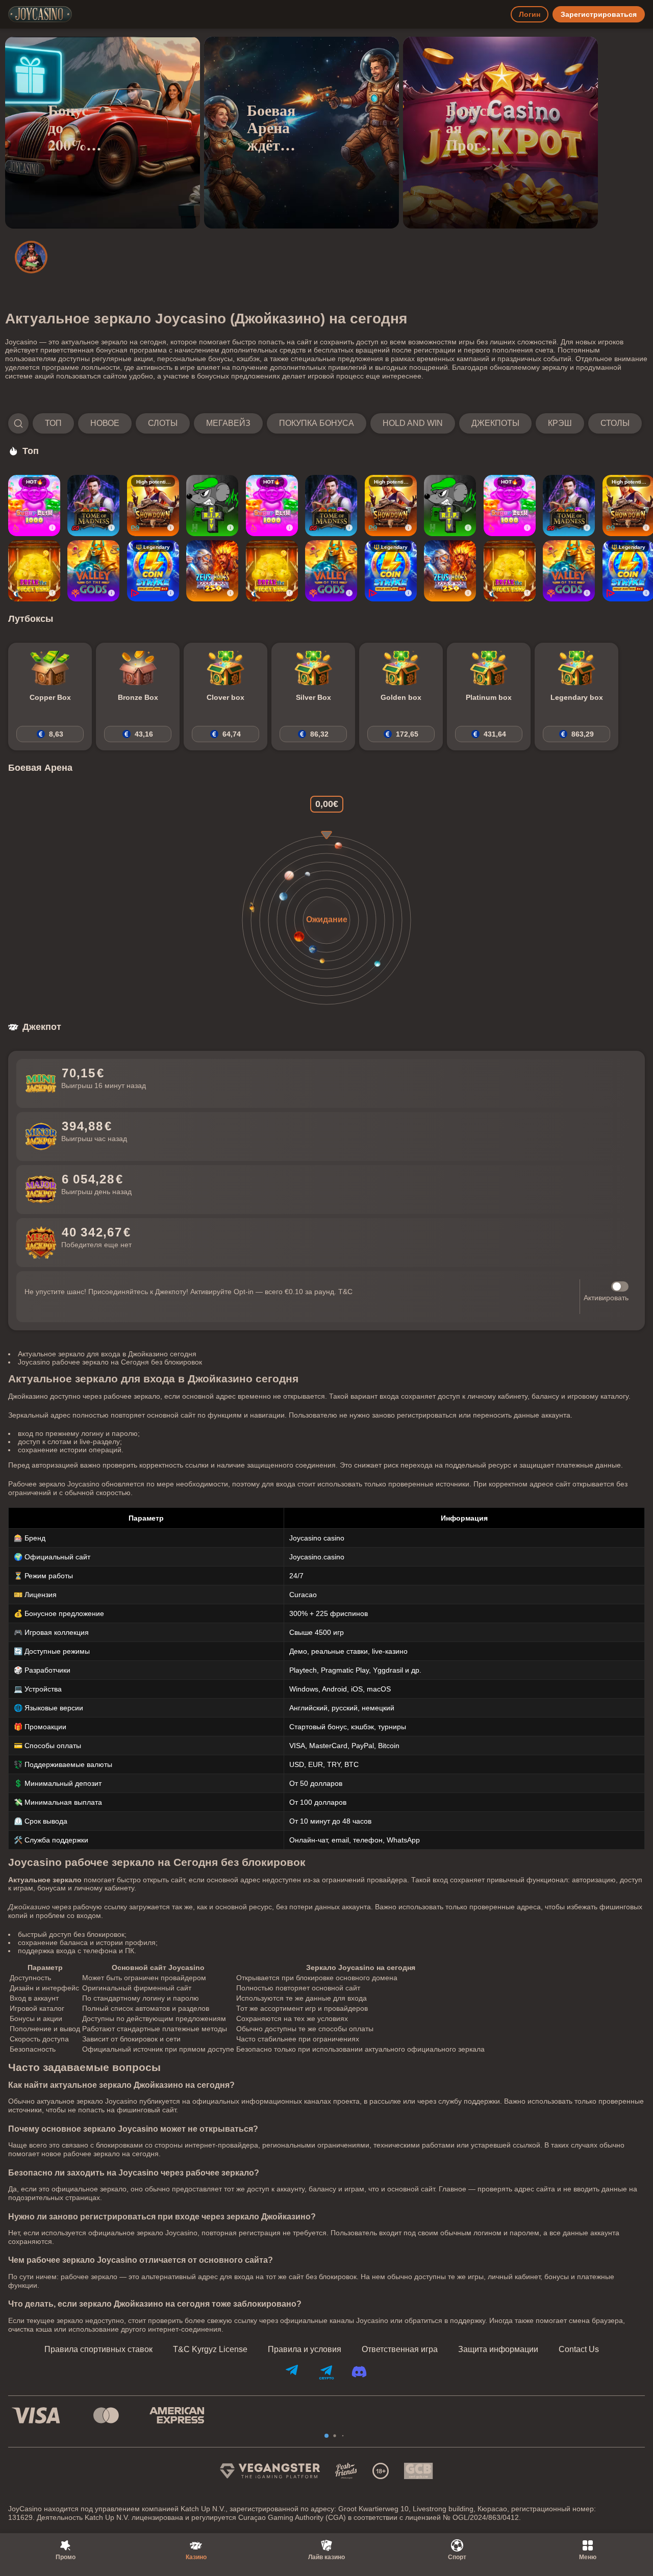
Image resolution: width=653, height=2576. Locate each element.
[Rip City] (212, 506)
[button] (325, 423)
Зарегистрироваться (599, 14)
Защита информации (498, 2350)
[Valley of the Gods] (93, 571)
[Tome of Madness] (93, 506)
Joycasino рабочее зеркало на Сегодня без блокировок (110, 1362)
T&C (345, 1292)
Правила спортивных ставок (98, 2350)
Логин (530, 14)
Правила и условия (305, 2350)
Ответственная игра (400, 2350)
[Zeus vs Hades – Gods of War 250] (212, 571)
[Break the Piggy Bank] (34, 571)
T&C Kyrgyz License (210, 2350)
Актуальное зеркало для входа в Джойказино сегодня (107, 1354)
